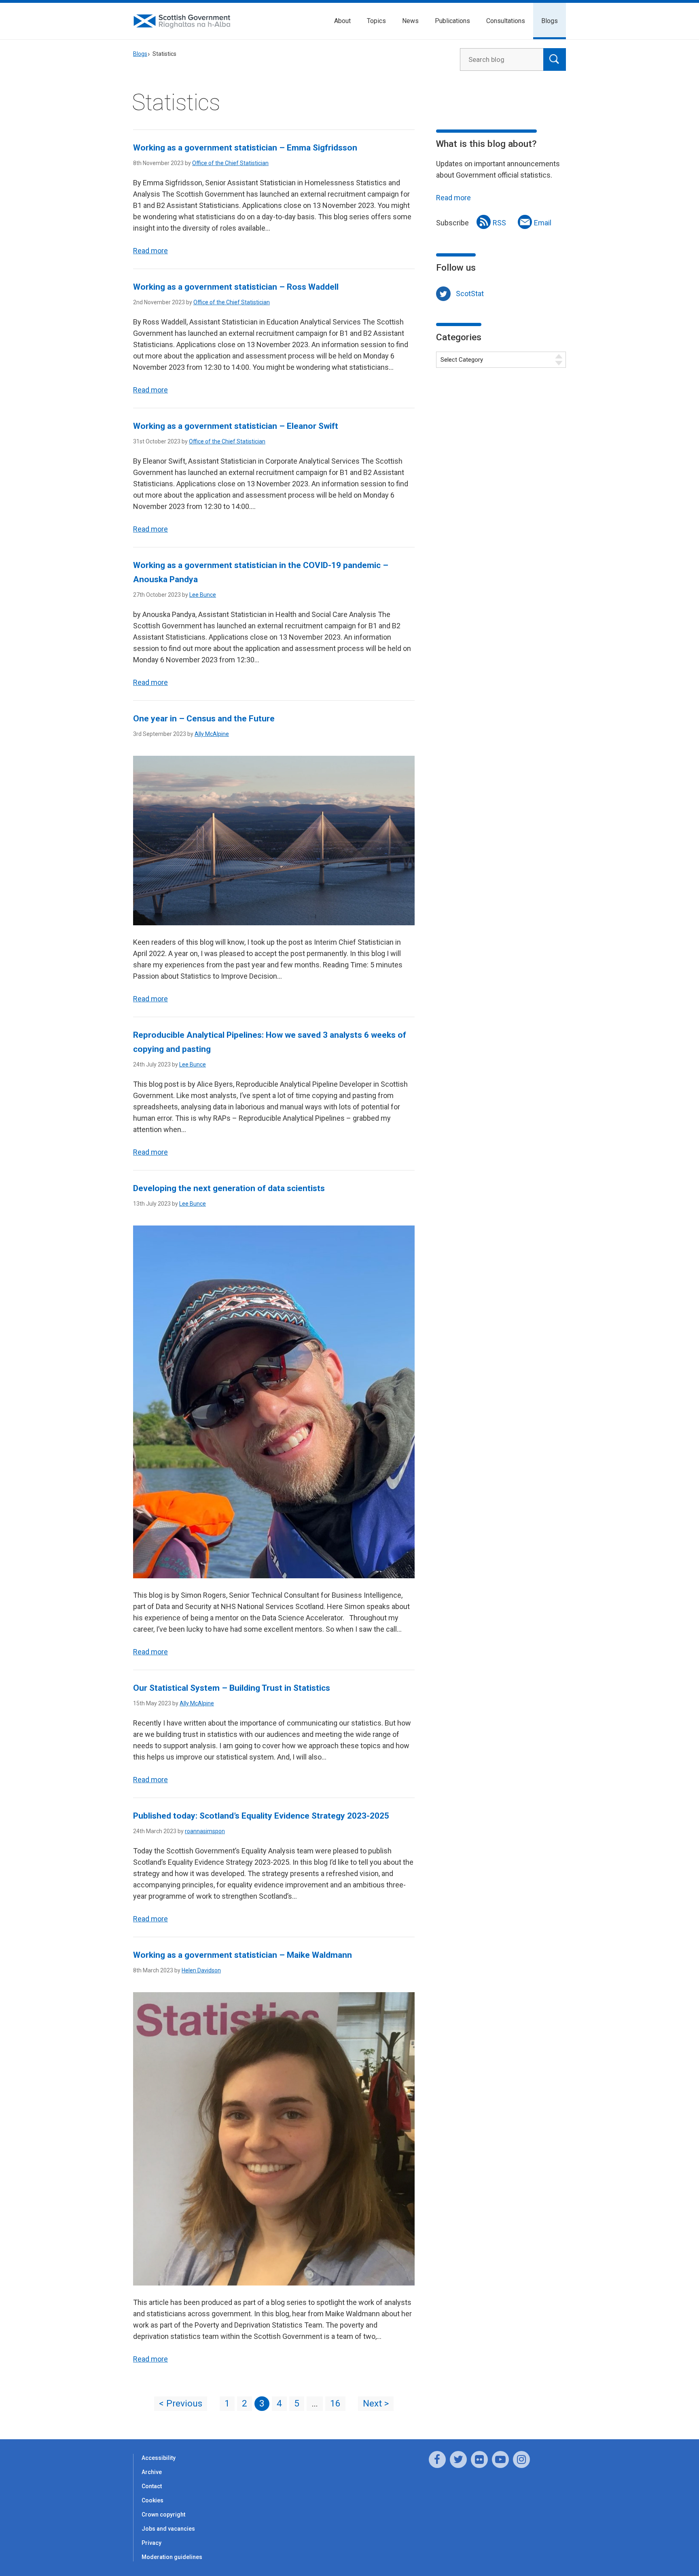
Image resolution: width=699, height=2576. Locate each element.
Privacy (151, 2543)
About (342, 21)
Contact (152, 2486)
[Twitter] (458, 2459)
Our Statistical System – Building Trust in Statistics (232, 1688)
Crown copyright (163, 2515)
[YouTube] (500, 2459)
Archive (152, 2472)
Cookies (153, 2500)
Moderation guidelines (172, 2557)
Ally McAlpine (212, 734)
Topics (376, 21)
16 (335, 2403)
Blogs (550, 21)
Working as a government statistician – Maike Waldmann (243, 1955)
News (410, 21)
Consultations (506, 21)
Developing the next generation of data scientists (229, 1188)
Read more (150, 251)
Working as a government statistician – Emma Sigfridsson (245, 148)
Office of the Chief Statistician (230, 163)
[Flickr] (479, 2459)
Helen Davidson (201, 1970)
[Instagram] (521, 2459)
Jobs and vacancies (168, 2529)
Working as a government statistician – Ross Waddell (236, 287)
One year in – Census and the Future (204, 719)
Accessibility (159, 2458)
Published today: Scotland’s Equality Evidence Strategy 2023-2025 (261, 1816)
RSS (499, 223)
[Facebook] (437, 2459)
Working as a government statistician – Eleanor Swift (236, 426)
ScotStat (470, 294)
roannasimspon (205, 1831)
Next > (376, 2403)
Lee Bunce (203, 595)
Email (543, 223)
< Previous (181, 2403)
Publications (452, 21)
